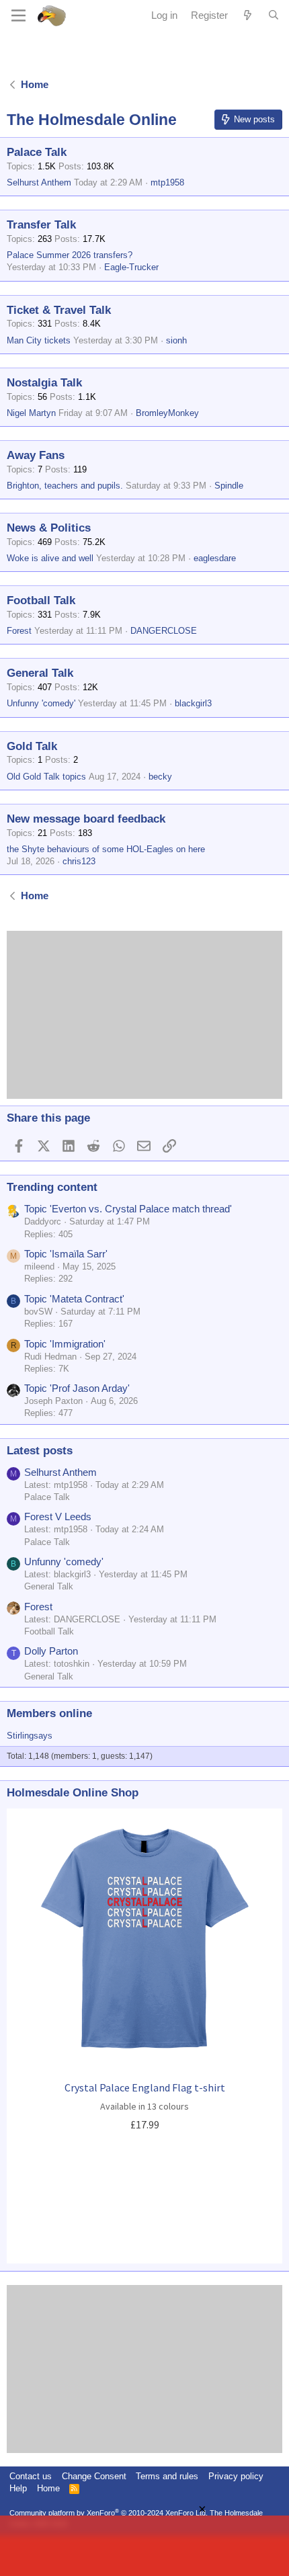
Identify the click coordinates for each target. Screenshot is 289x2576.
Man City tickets (39, 340)
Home (48, 2488)
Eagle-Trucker (131, 267)
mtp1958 (167, 182)
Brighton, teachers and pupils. (65, 486)
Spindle (229, 486)
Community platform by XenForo (109, 2513)
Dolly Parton (51, 1651)
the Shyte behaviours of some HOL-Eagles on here (106, 849)
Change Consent (94, 2476)
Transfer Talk (41, 225)
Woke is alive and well (50, 558)
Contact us (31, 2476)
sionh (176, 340)
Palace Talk (37, 152)
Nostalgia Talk (44, 383)
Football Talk (41, 600)
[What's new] (248, 15)
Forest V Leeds (58, 1516)
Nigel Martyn (31, 413)
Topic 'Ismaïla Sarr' (66, 1254)
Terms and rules (167, 2476)
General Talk (40, 673)
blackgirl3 (193, 703)
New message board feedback (86, 819)
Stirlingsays (30, 1736)
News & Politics (49, 528)
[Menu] (18, 15)
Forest (19, 631)
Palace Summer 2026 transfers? (70, 255)
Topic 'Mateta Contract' (74, 1299)
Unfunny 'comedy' (41, 703)
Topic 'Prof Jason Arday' (77, 1388)
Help (18, 2488)
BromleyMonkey (167, 413)
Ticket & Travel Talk (59, 310)
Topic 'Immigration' (65, 1344)
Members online (49, 1713)
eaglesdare (215, 558)
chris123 (79, 861)
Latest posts (40, 1451)
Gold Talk (32, 746)
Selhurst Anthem (39, 182)
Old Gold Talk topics (46, 777)
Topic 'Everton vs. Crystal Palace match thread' (128, 1209)
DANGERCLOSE (164, 631)
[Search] (274, 15)
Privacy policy (236, 2476)
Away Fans (36, 455)
